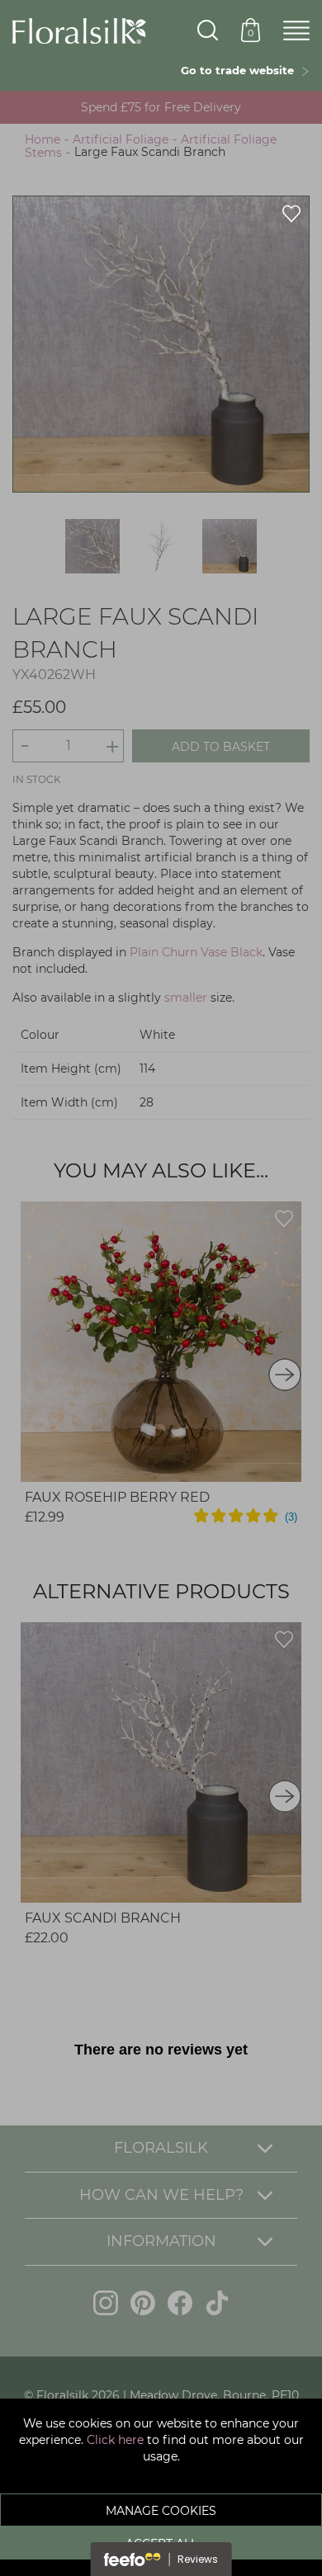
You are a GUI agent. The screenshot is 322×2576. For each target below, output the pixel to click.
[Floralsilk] (79, 30)
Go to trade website (241, 70)
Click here (115, 2440)
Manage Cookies (161, 2511)
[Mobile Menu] (296, 31)
